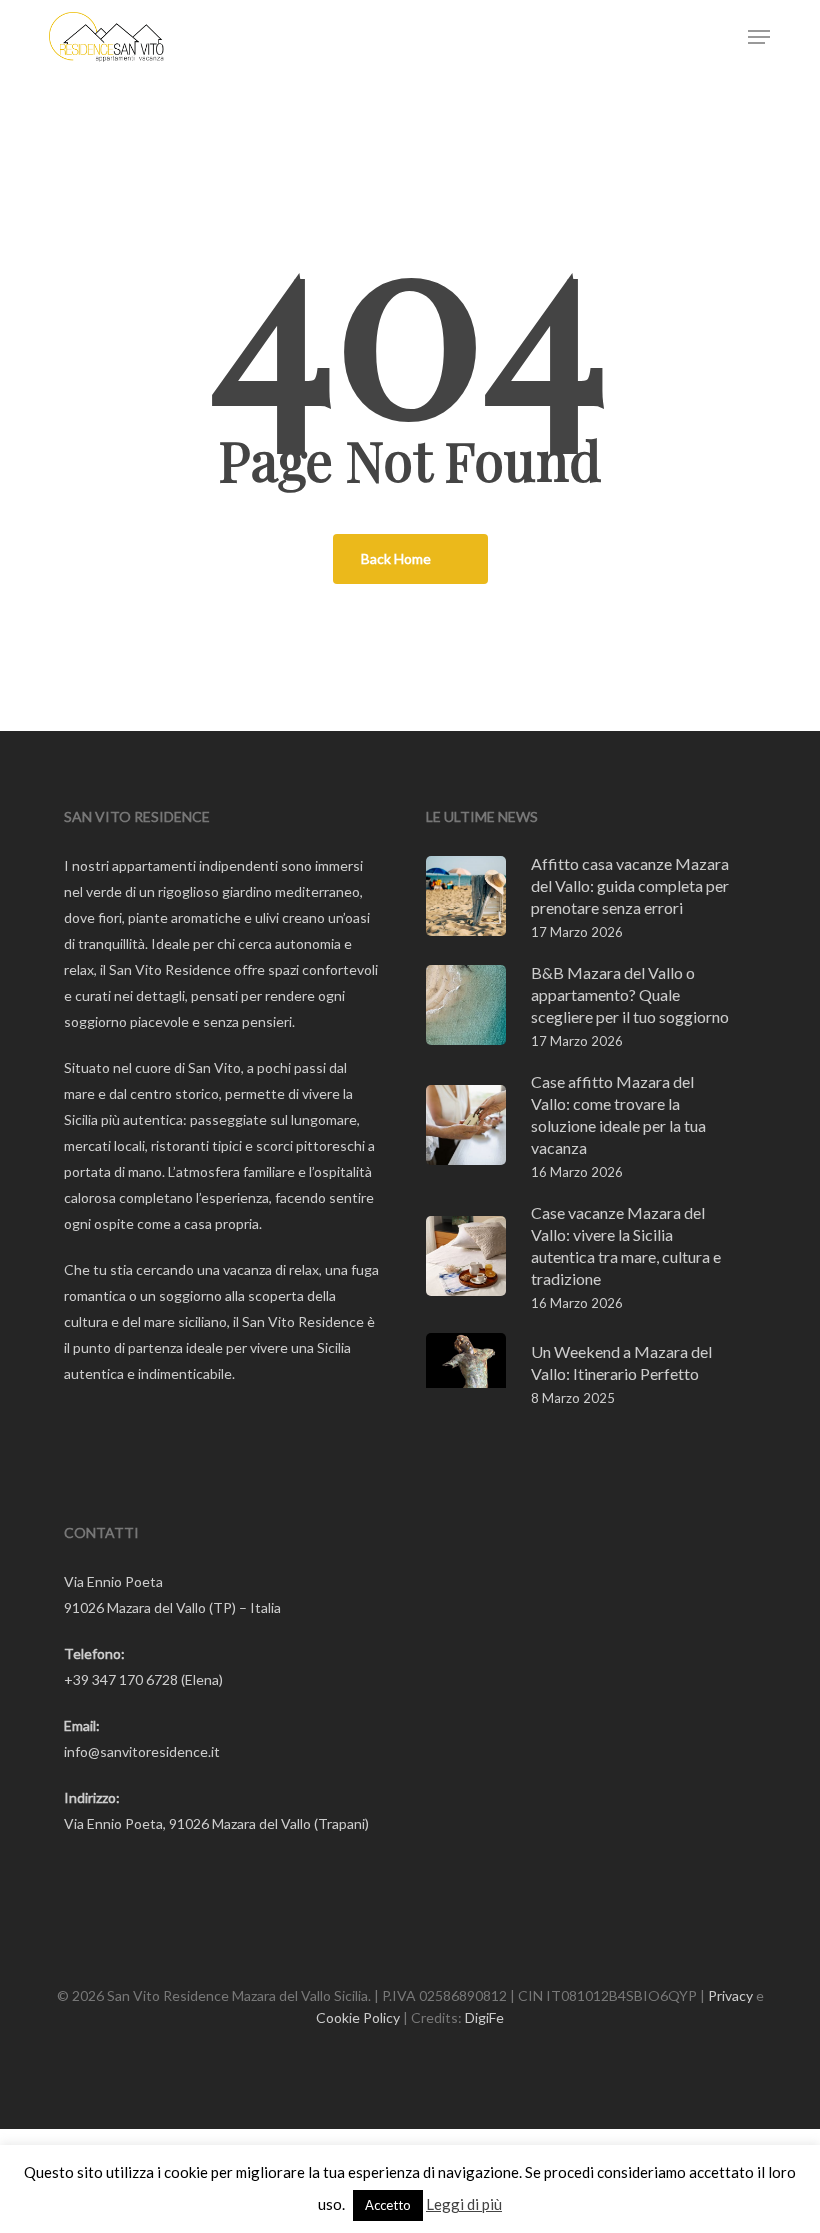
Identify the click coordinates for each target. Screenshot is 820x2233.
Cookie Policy (358, 2017)
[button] (759, 37)
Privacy (730, 1995)
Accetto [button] (388, 2205)
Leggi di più (464, 2204)
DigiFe (484, 2017)
